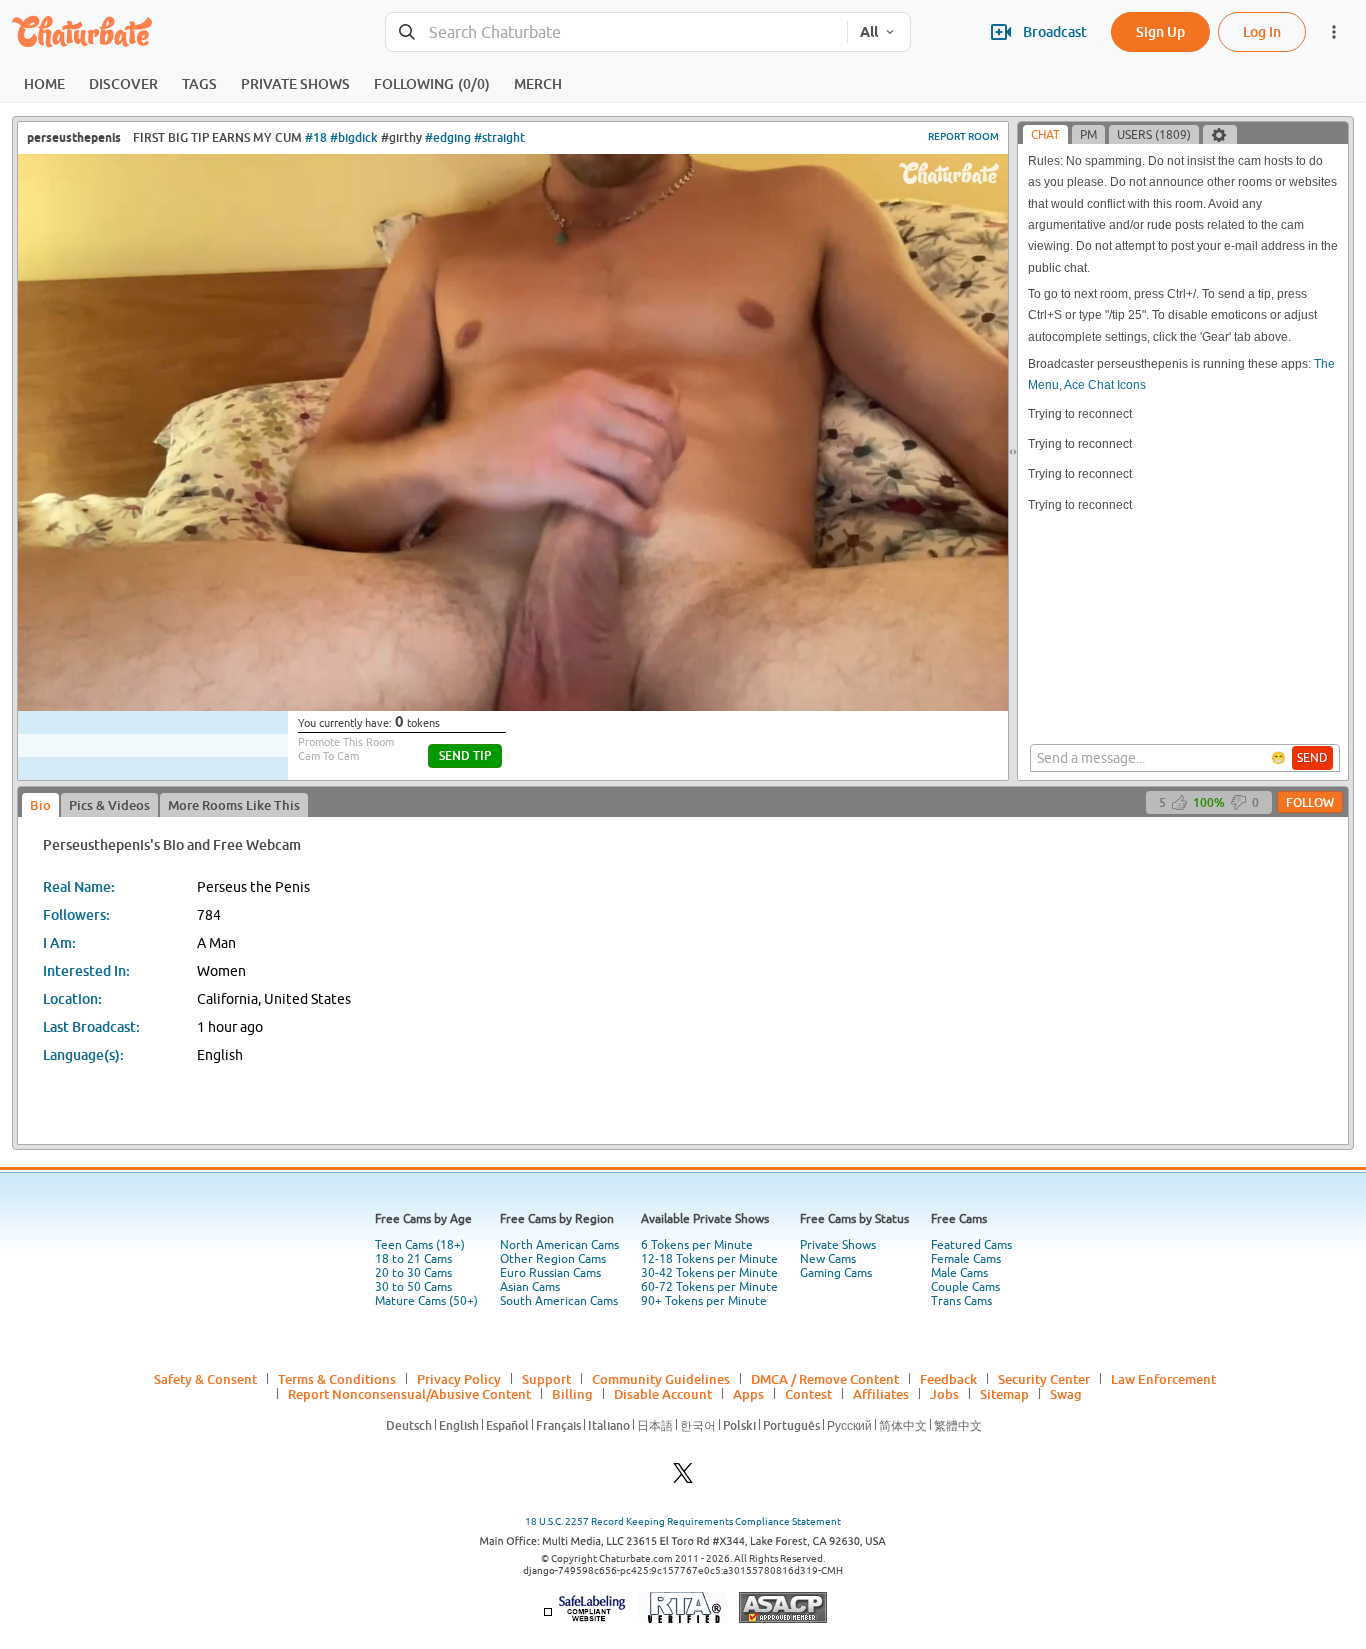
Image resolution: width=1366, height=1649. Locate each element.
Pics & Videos (109, 805)
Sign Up (1160, 31)
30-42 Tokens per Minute (709, 1273)
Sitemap (1004, 1394)
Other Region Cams (553, 1259)
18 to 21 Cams (413, 1259)
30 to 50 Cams (413, 1287)
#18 (316, 137)
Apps (748, 1394)
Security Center (1044, 1379)
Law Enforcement (1163, 1379)
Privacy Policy (459, 1379)
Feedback (948, 1379)
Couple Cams (965, 1287)
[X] (683, 1478)
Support (546, 1379)
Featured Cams (971, 1245)
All (869, 32)
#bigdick (354, 137)
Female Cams (966, 1259)
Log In (1262, 31)
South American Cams (559, 1301)
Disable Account (663, 1394)
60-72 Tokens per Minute (709, 1287)
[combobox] (616, 32)
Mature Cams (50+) (426, 1301)
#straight (499, 137)
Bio (40, 805)
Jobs (944, 1394)
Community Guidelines (661, 1379)
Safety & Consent (205, 1379)
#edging (448, 137)
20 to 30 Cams (413, 1273)
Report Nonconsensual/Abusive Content (409, 1394)
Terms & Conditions (337, 1379)
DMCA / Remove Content (825, 1379)
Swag (1066, 1394)
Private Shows (838, 1245)
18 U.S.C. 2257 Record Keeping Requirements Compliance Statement (683, 1521)
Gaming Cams (836, 1273)
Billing (572, 1394)
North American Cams (559, 1245)
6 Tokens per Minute (697, 1245)
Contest (808, 1394)
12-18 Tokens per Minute (709, 1259)
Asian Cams (530, 1287)
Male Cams (959, 1273)
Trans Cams (961, 1301)
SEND (1312, 758)
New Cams (828, 1259)
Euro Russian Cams (550, 1273)
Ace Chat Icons (1105, 385)
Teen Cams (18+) (420, 1245)
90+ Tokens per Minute (704, 1301)
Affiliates (881, 1394)
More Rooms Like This (234, 805)
